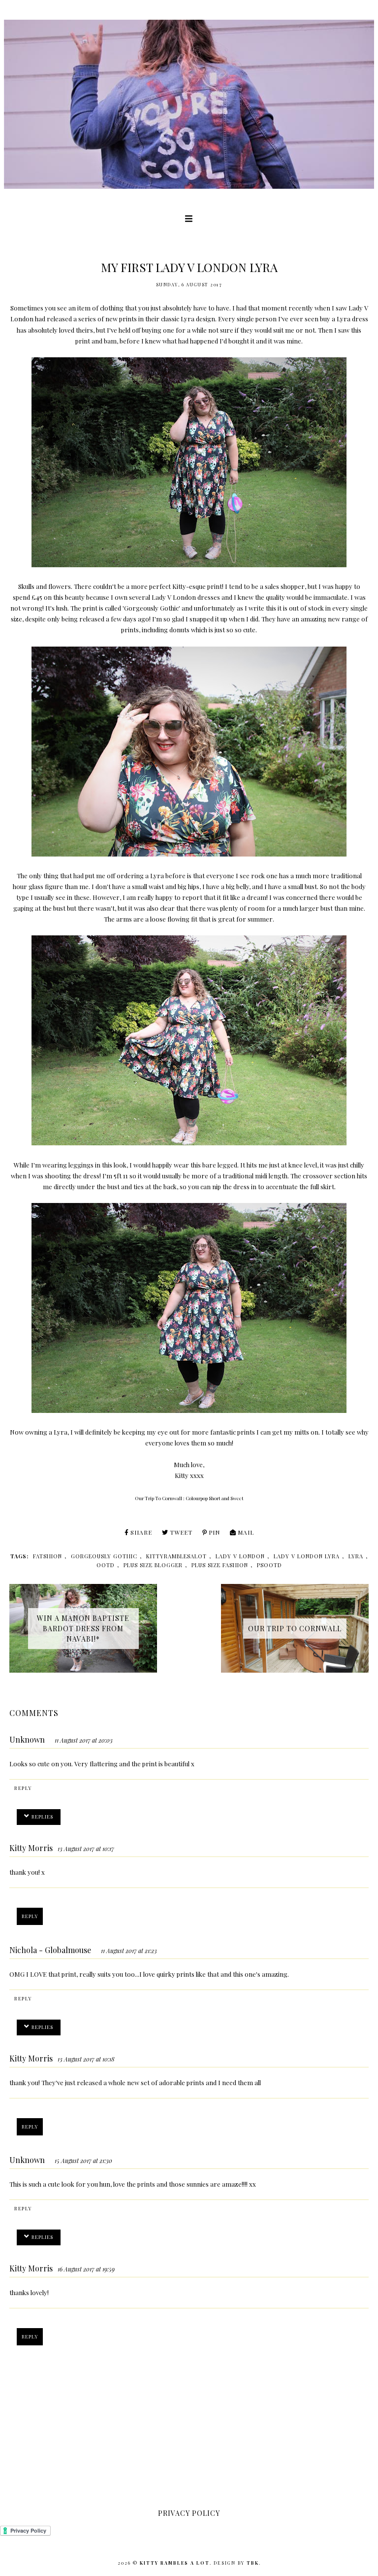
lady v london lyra (307, 1556)
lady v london (240, 1556)
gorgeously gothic (104, 1556)
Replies (42, 1817)
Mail (246, 1532)
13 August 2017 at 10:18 (86, 2059)
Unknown (27, 1739)
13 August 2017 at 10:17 (86, 1849)
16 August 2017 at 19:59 (86, 2269)
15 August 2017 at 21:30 (83, 2161)
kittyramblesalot (176, 1556)
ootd (106, 1565)
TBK (253, 2563)
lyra (356, 1556)
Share (141, 1532)
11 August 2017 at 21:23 (129, 1951)
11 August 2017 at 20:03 (84, 1740)
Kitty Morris (31, 1848)
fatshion (47, 1556)
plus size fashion (220, 1565)
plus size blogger (153, 1565)
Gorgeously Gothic (151, 608)
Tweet (181, 1532)
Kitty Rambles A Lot (175, 2563)
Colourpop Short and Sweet (215, 1498)
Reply (23, 1788)
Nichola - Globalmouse (50, 1950)
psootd (269, 1565)
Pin (214, 1532)
